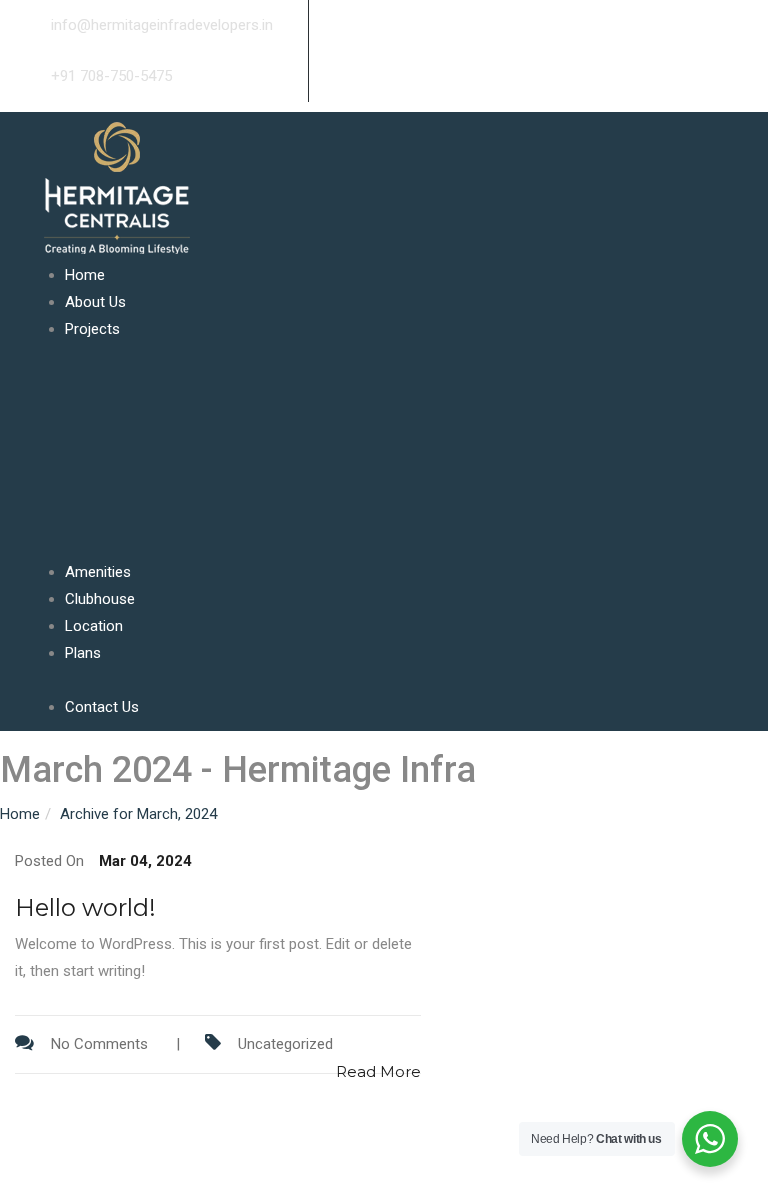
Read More (378, 1071)
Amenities (98, 572)
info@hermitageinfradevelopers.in (160, 25)
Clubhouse (100, 599)
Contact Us (102, 707)
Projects (92, 329)
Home (85, 275)
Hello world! (85, 907)
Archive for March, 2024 (138, 814)
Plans (83, 653)
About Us (95, 302)
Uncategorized (285, 1044)
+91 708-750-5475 (109, 76)
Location (94, 626)
